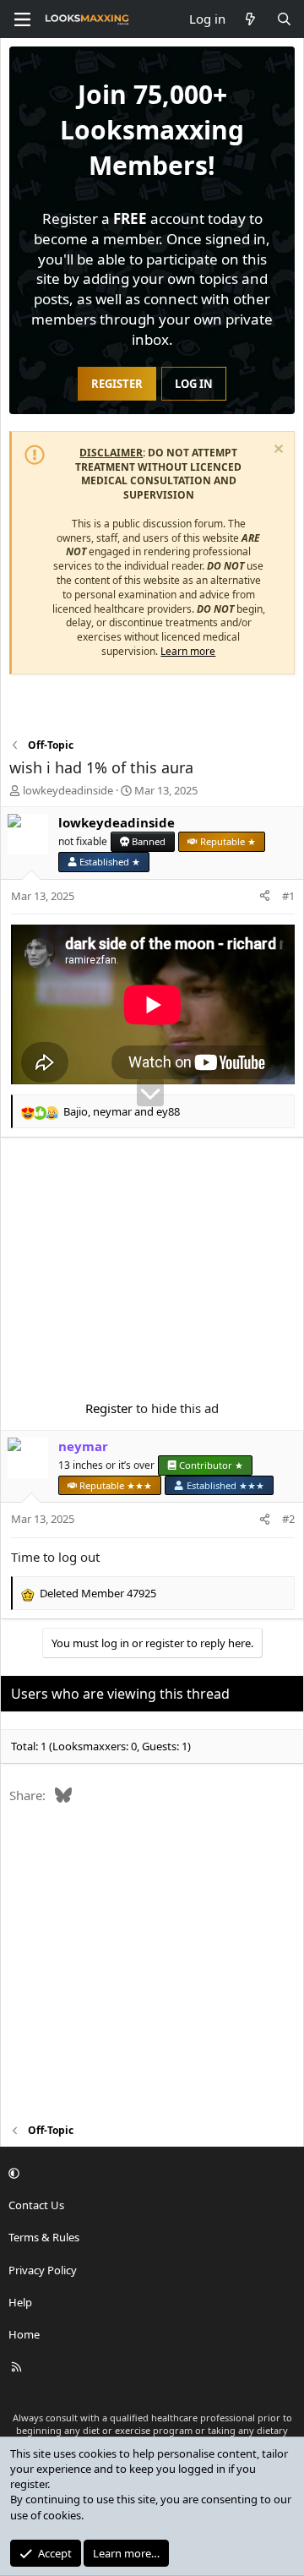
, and (122, 1111)
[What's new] (250, 19)
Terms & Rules (44, 2237)
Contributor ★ (211, 1465)
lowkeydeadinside (68, 790)
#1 (288, 896)
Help (20, 2302)
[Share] (265, 896)
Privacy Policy (43, 2270)
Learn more (188, 651)
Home (24, 2334)
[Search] (284, 19)
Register (109, 1408)
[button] (149, 2173)
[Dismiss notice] (277, 451)
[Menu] (22, 19)
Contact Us (36, 2205)
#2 (288, 1519)
